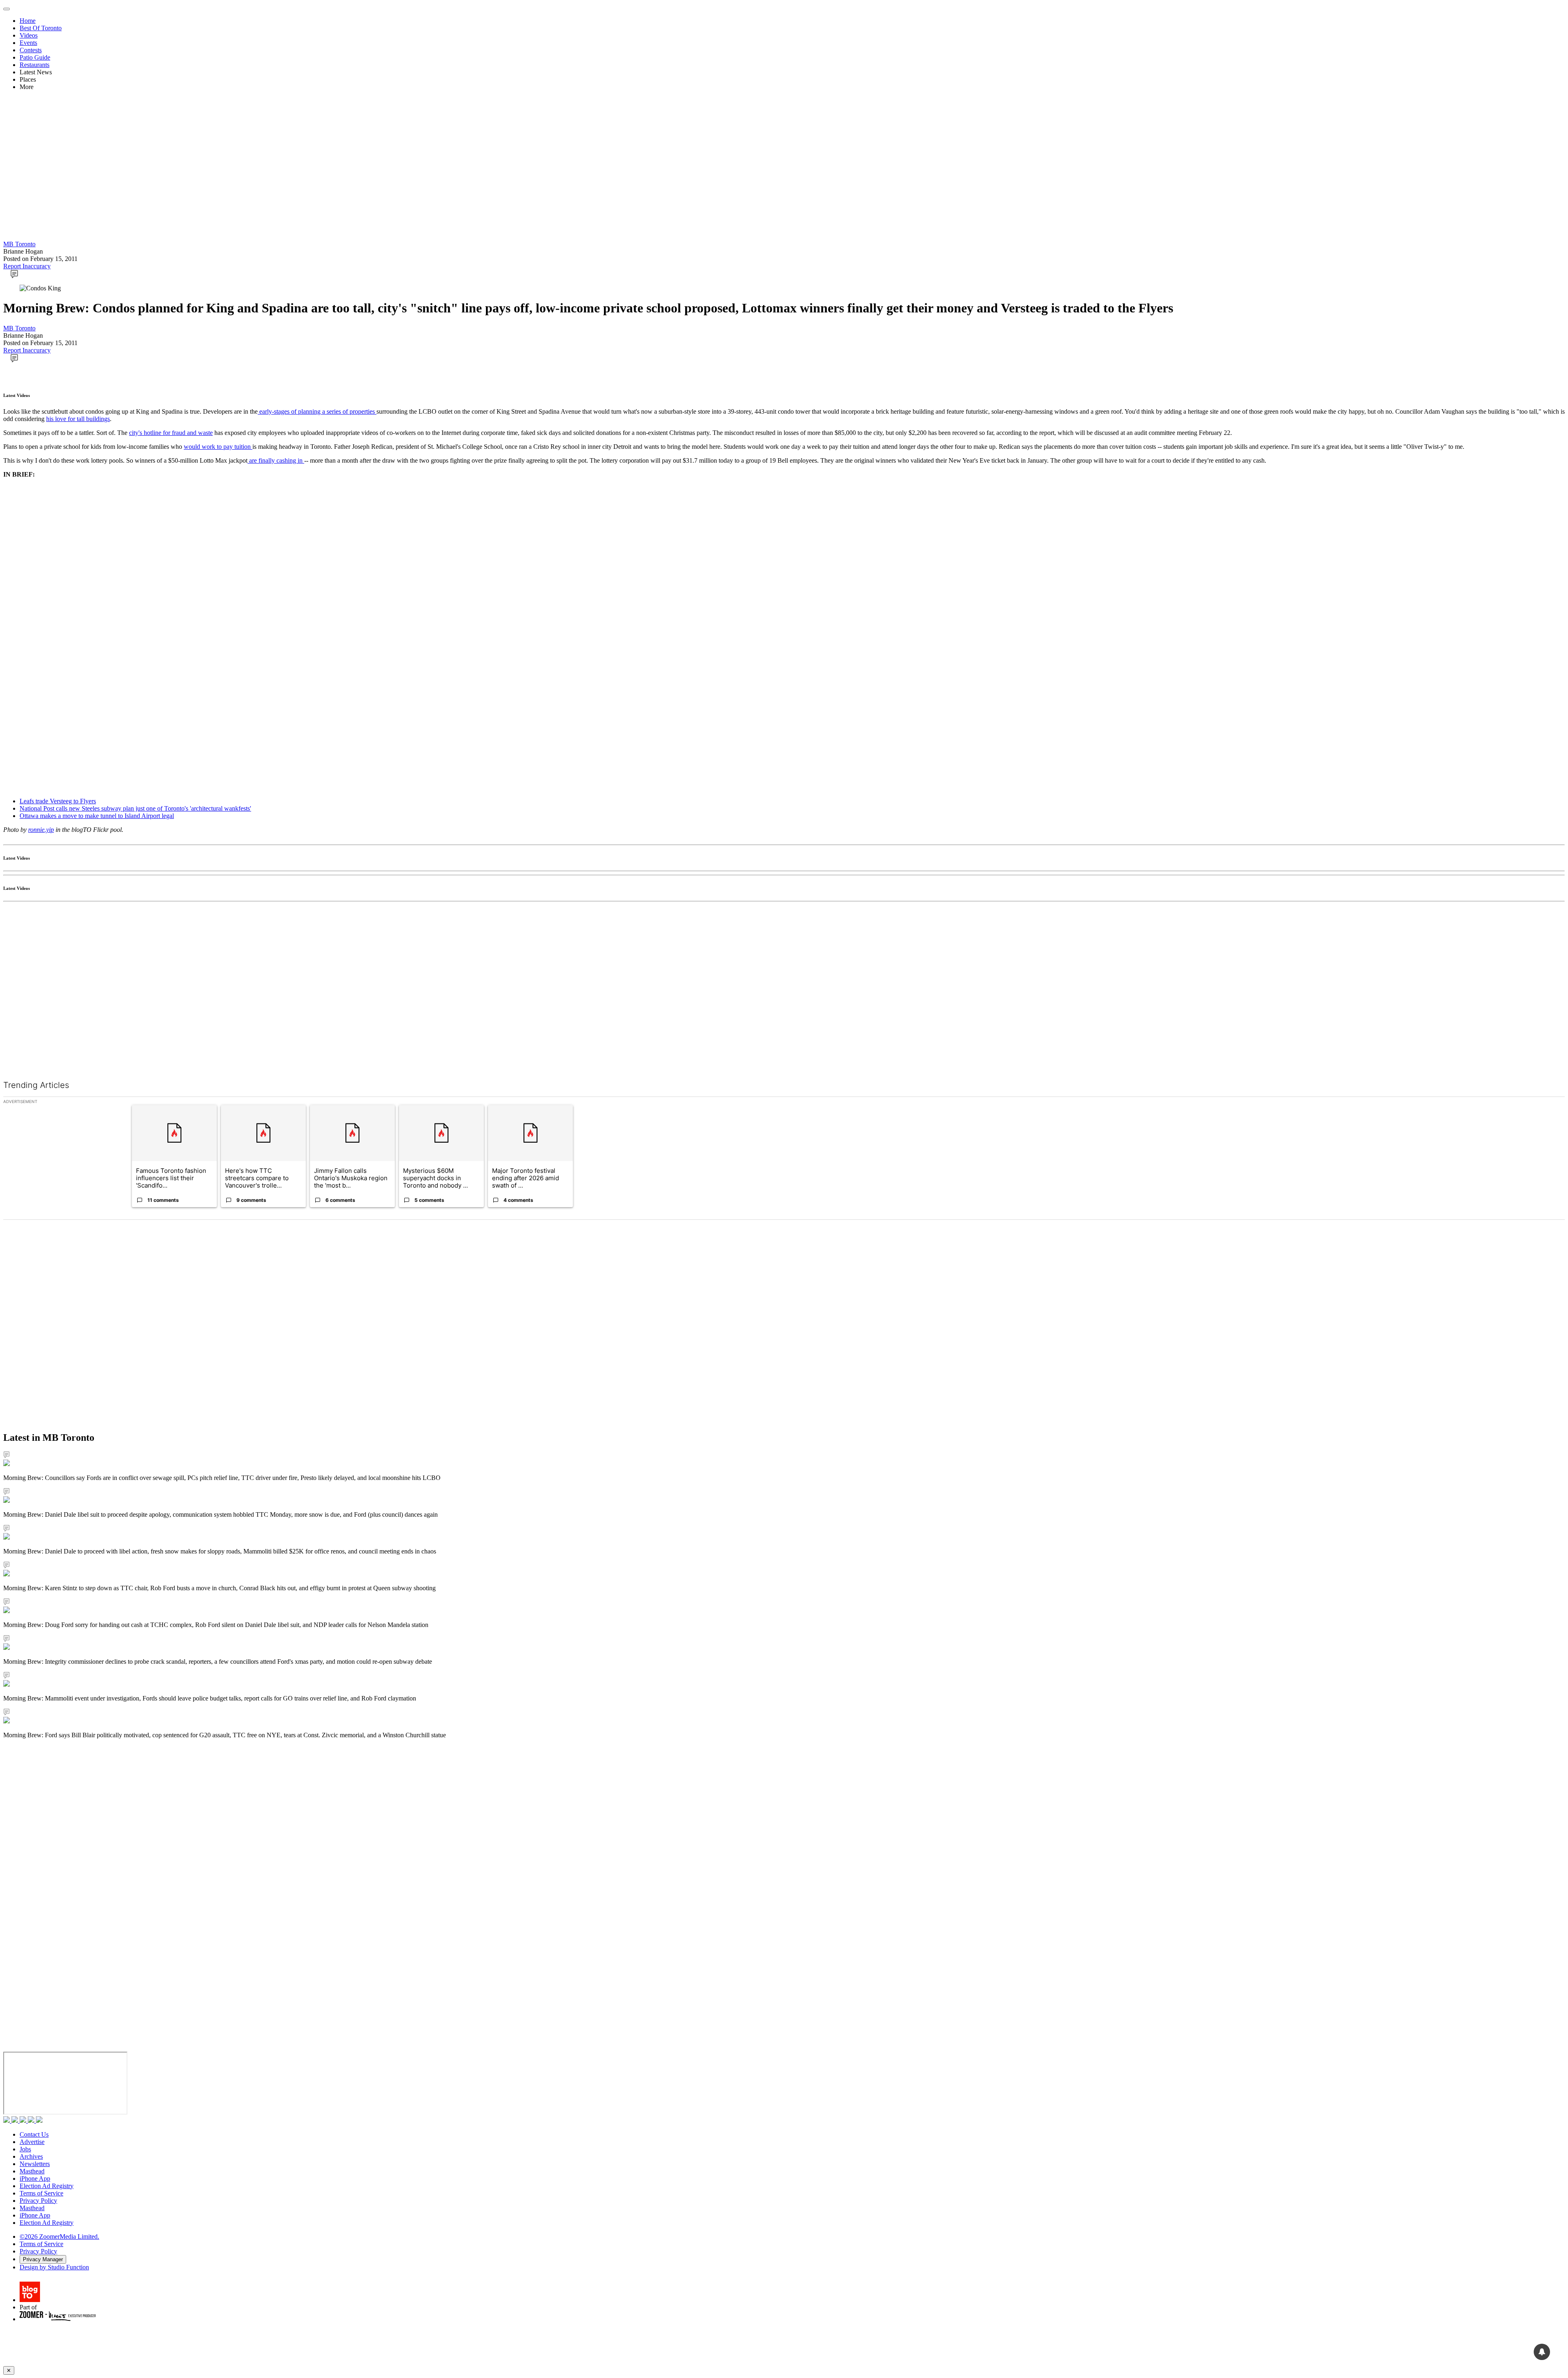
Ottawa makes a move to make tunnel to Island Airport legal (97, 816)
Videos (29, 35)
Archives (31, 2156)
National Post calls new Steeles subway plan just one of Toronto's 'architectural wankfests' (135, 808)
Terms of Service (41, 2193)
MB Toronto (19, 244)
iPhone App (35, 2179)
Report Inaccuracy (27, 266)
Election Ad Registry (47, 2186)
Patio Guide (35, 57)
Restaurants (35, 65)
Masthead (32, 2171)
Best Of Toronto (41, 28)
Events (28, 43)
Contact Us (34, 2134)
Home (28, 21)
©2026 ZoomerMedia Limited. (59, 2236)
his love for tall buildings (78, 419)
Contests (31, 50)
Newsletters (35, 2164)
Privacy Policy (38, 2201)
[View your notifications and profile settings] (1542, 2352)
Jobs (25, 2149)
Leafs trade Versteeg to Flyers (58, 801)
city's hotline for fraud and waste (171, 433)
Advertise (32, 2142)
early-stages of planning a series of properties (317, 411)
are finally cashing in (276, 460)
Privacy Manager (43, 2259)
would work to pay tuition (218, 447)
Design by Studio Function (54, 2267)
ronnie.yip (41, 830)
